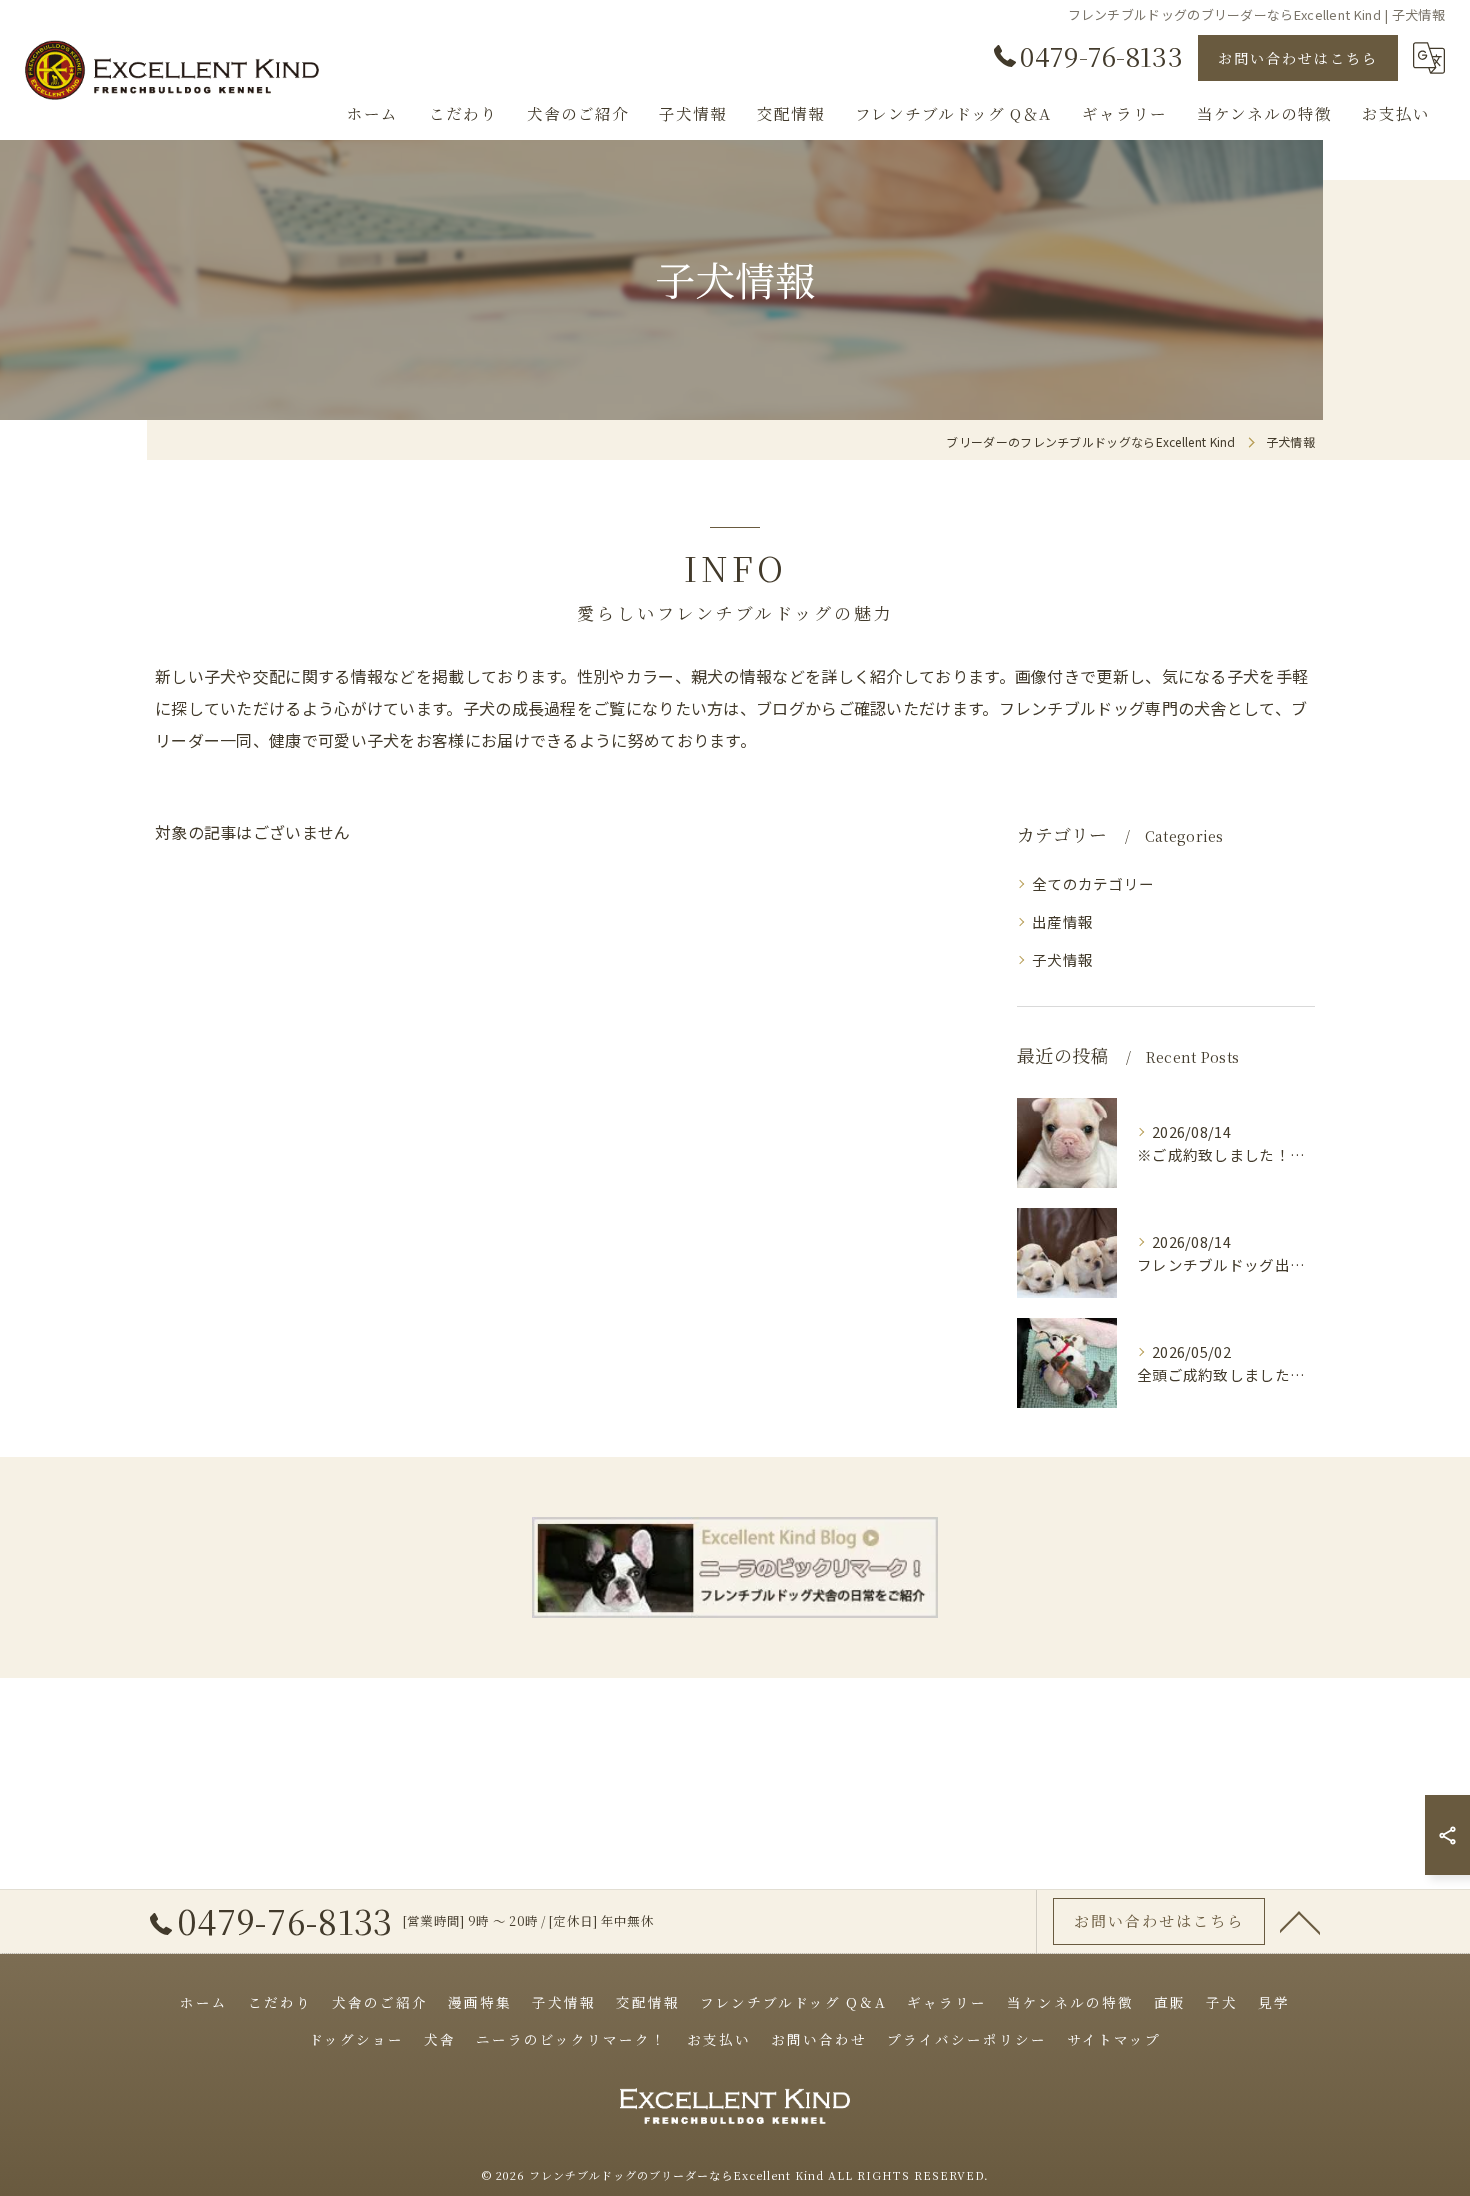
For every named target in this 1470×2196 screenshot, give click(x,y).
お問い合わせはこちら (1298, 58)
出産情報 (1062, 921)
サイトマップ (1114, 2039)
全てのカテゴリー (1093, 883)
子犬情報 (1062, 959)
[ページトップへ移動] (1300, 1921)
